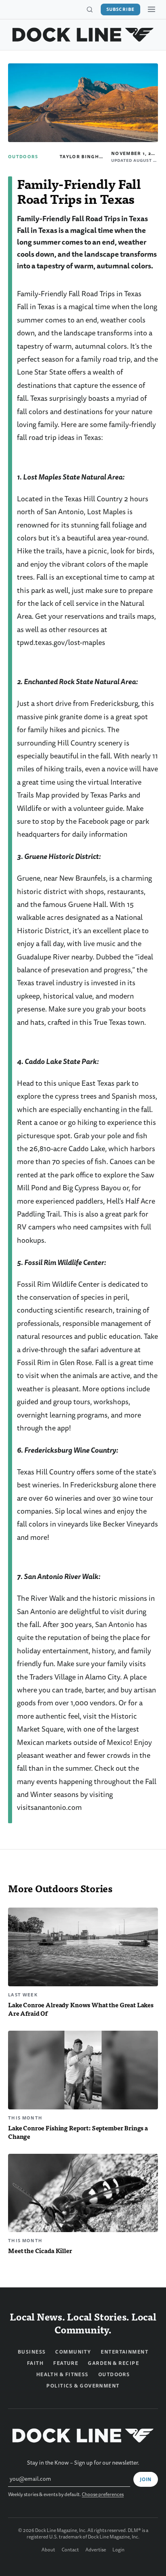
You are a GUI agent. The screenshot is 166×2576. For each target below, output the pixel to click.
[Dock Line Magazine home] (83, 35)
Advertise (96, 2550)
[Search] (89, 10)
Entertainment (124, 2352)
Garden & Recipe (113, 2363)
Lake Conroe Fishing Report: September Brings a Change (78, 2132)
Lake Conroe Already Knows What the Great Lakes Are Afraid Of (81, 2009)
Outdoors (23, 157)
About (48, 2550)
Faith (35, 2363)
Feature (66, 2363)
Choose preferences (103, 2495)
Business (32, 2352)
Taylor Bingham (83, 157)
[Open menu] (151, 9)
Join (146, 2480)
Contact (70, 2550)
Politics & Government (83, 2386)
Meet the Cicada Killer (40, 2250)
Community (73, 2352)
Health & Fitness (62, 2375)
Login (118, 2550)
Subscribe (120, 9)
